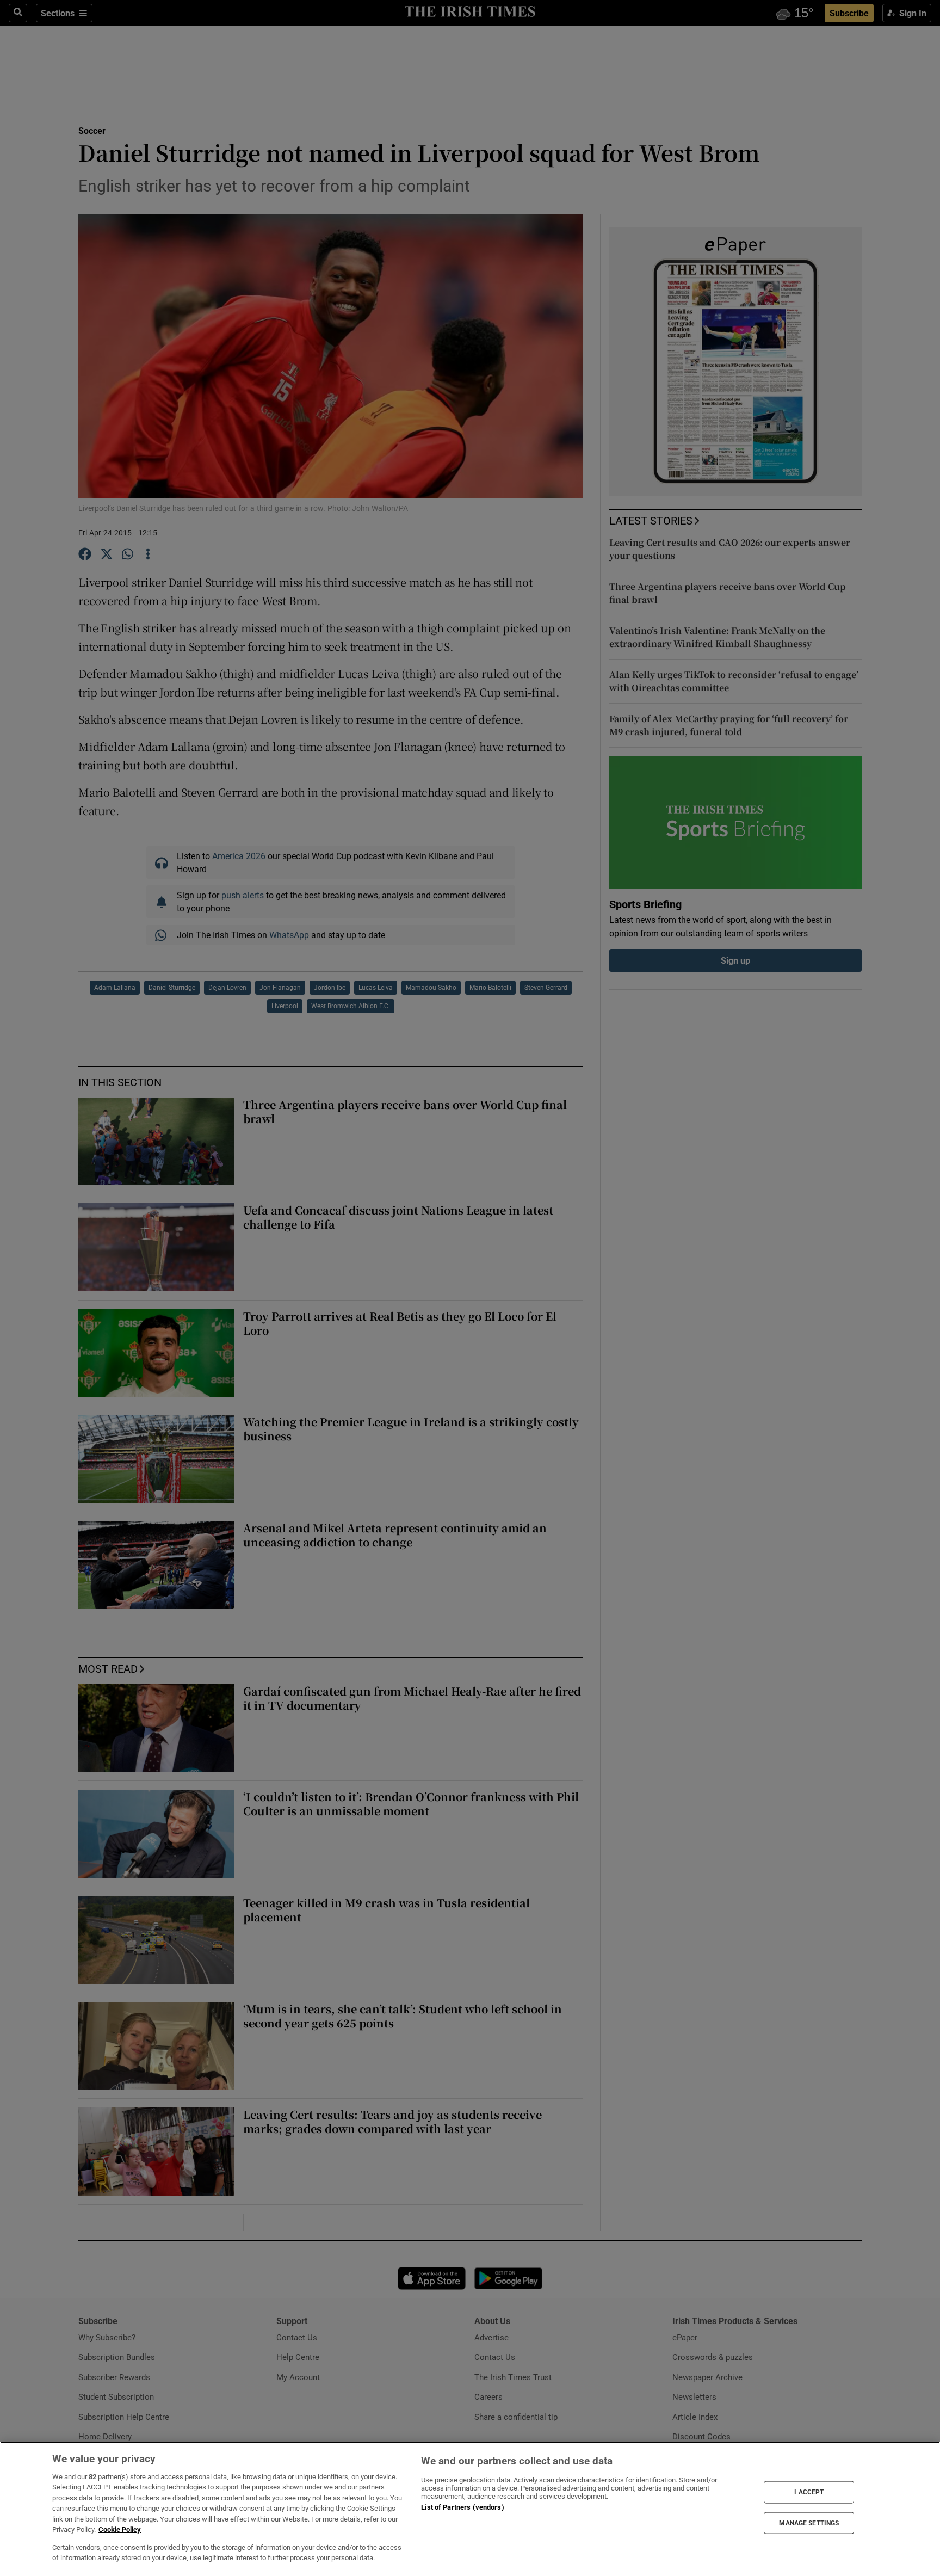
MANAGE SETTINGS (809, 2523)
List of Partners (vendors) (462, 2507)
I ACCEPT (809, 2492)
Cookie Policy (120, 2529)
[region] (470, 2509)
